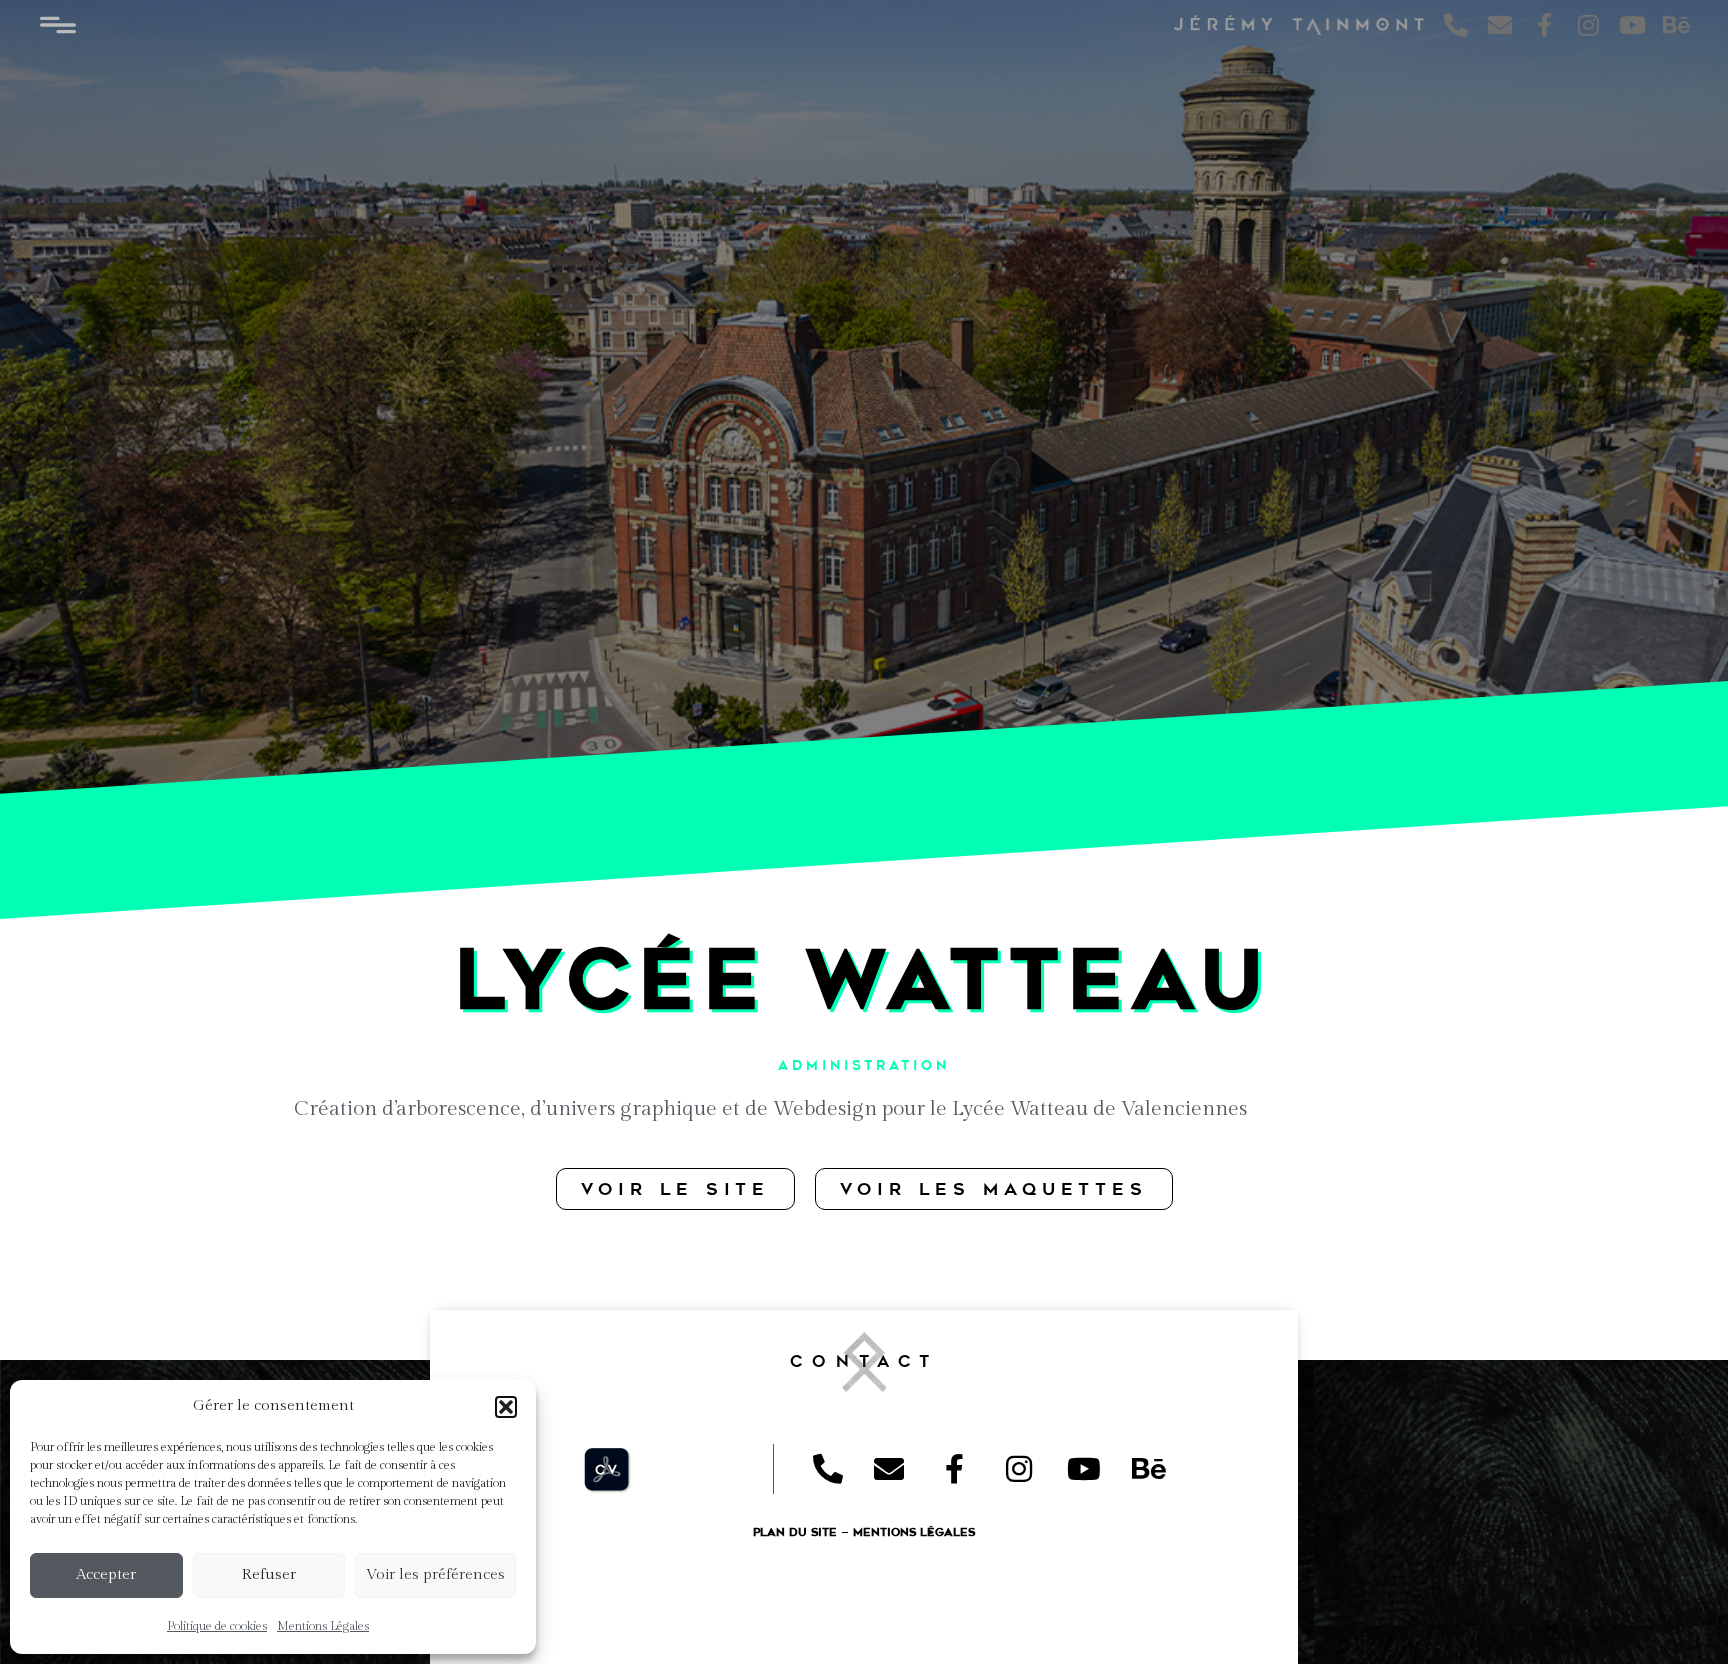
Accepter (106, 1574)
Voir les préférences (435, 1574)
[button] (506, 1407)
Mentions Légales (323, 1626)
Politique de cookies (217, 1626)
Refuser (269, 1574)
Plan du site (795, 1532)
